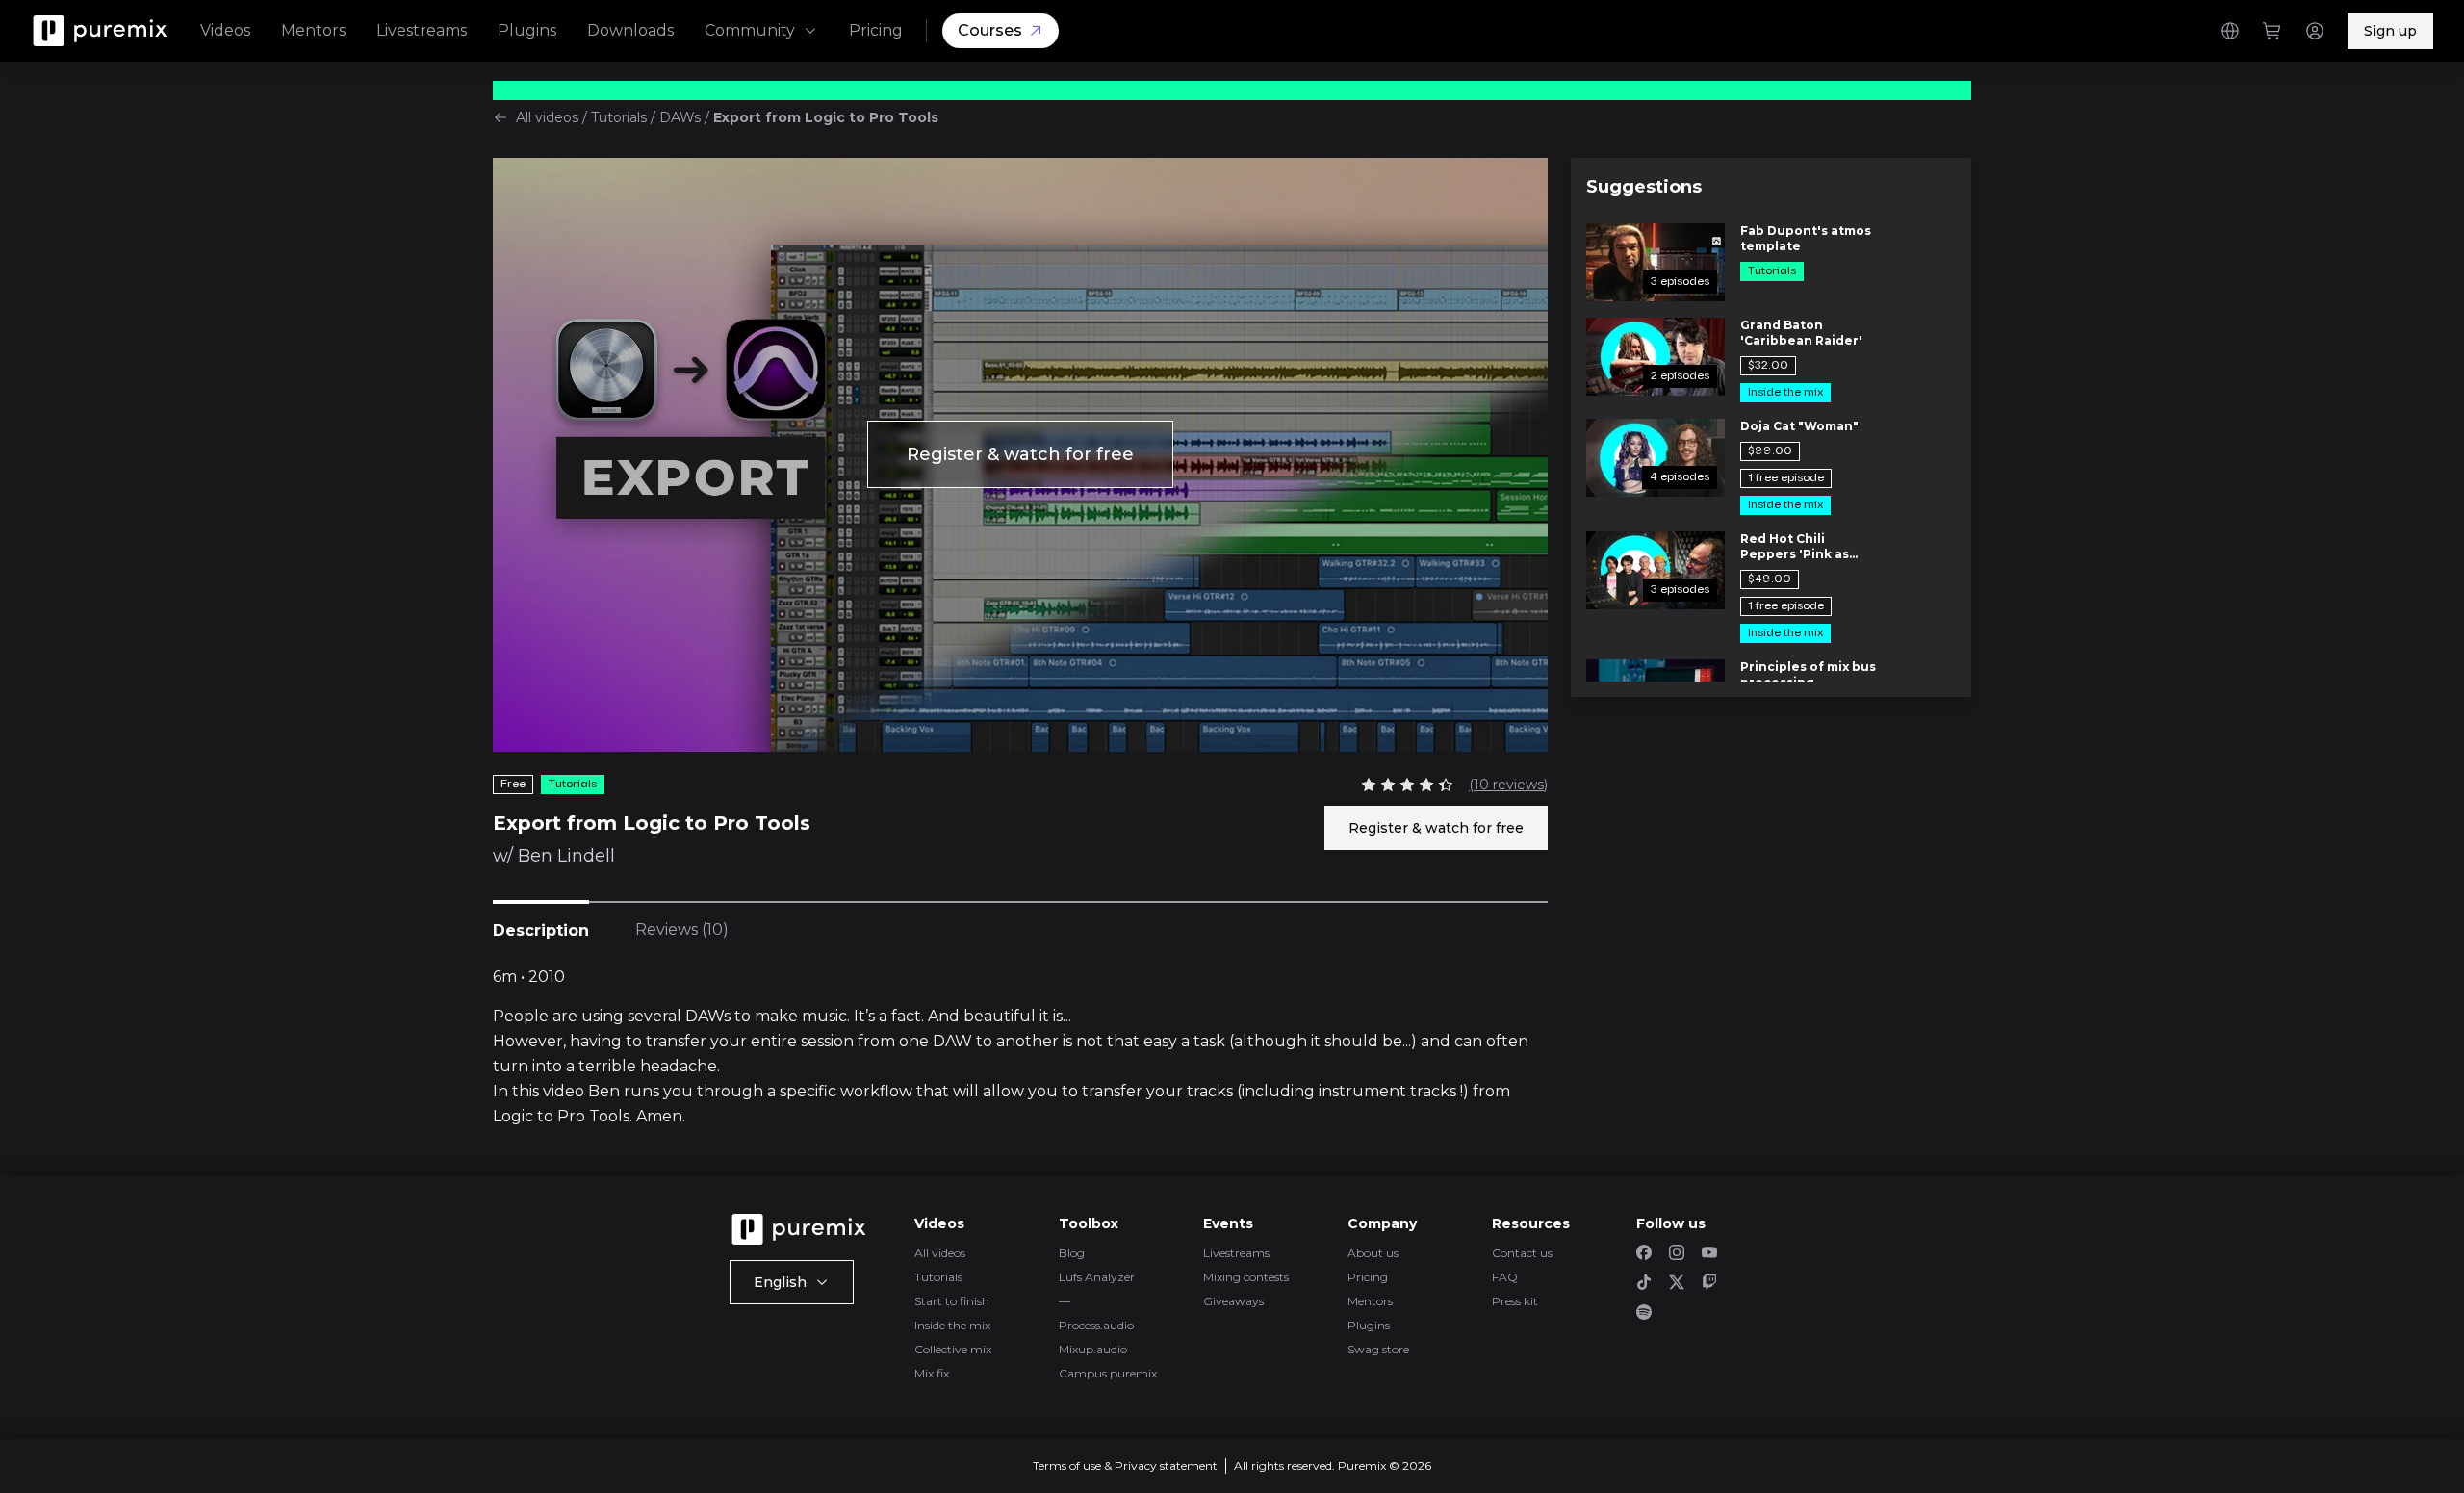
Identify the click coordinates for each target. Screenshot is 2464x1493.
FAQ (1505, 1277)
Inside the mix (952, 1325)
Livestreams (422, 30)
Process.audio (1096, 1325)
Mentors (313, 30)
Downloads (630, 30)
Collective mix (953, 1349)
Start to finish (952, 1301)
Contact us (1522, 1253)
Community (750, 30)
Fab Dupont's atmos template (1806, 238)
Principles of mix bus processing (1808, 674)
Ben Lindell (566, 856)
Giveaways (1233, 1301)
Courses (990, 30)
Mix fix (932, 1373)
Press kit (1515, 1301)
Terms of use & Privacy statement (1125, 1466)
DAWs (680, 117)
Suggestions (1644, 187)
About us (1373, 1253)
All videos (547, 117)
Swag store (1378, 1349)
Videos (225, 30)
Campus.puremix (1108, 1373)
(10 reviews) (1508, 785)
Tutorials (619, 117)
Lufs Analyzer (1097, 1277)
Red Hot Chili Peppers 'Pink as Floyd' (1795, 547)
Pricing (876, 30)
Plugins (527, 30)
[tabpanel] (1020, 1047)
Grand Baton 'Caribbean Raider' (1801, 333)
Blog (1072, 1253)
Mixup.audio (1093, 1349)
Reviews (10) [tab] (682, 929)
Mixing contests (1246, 1277)
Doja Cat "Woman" (1799, 426)
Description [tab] (541, 930)
